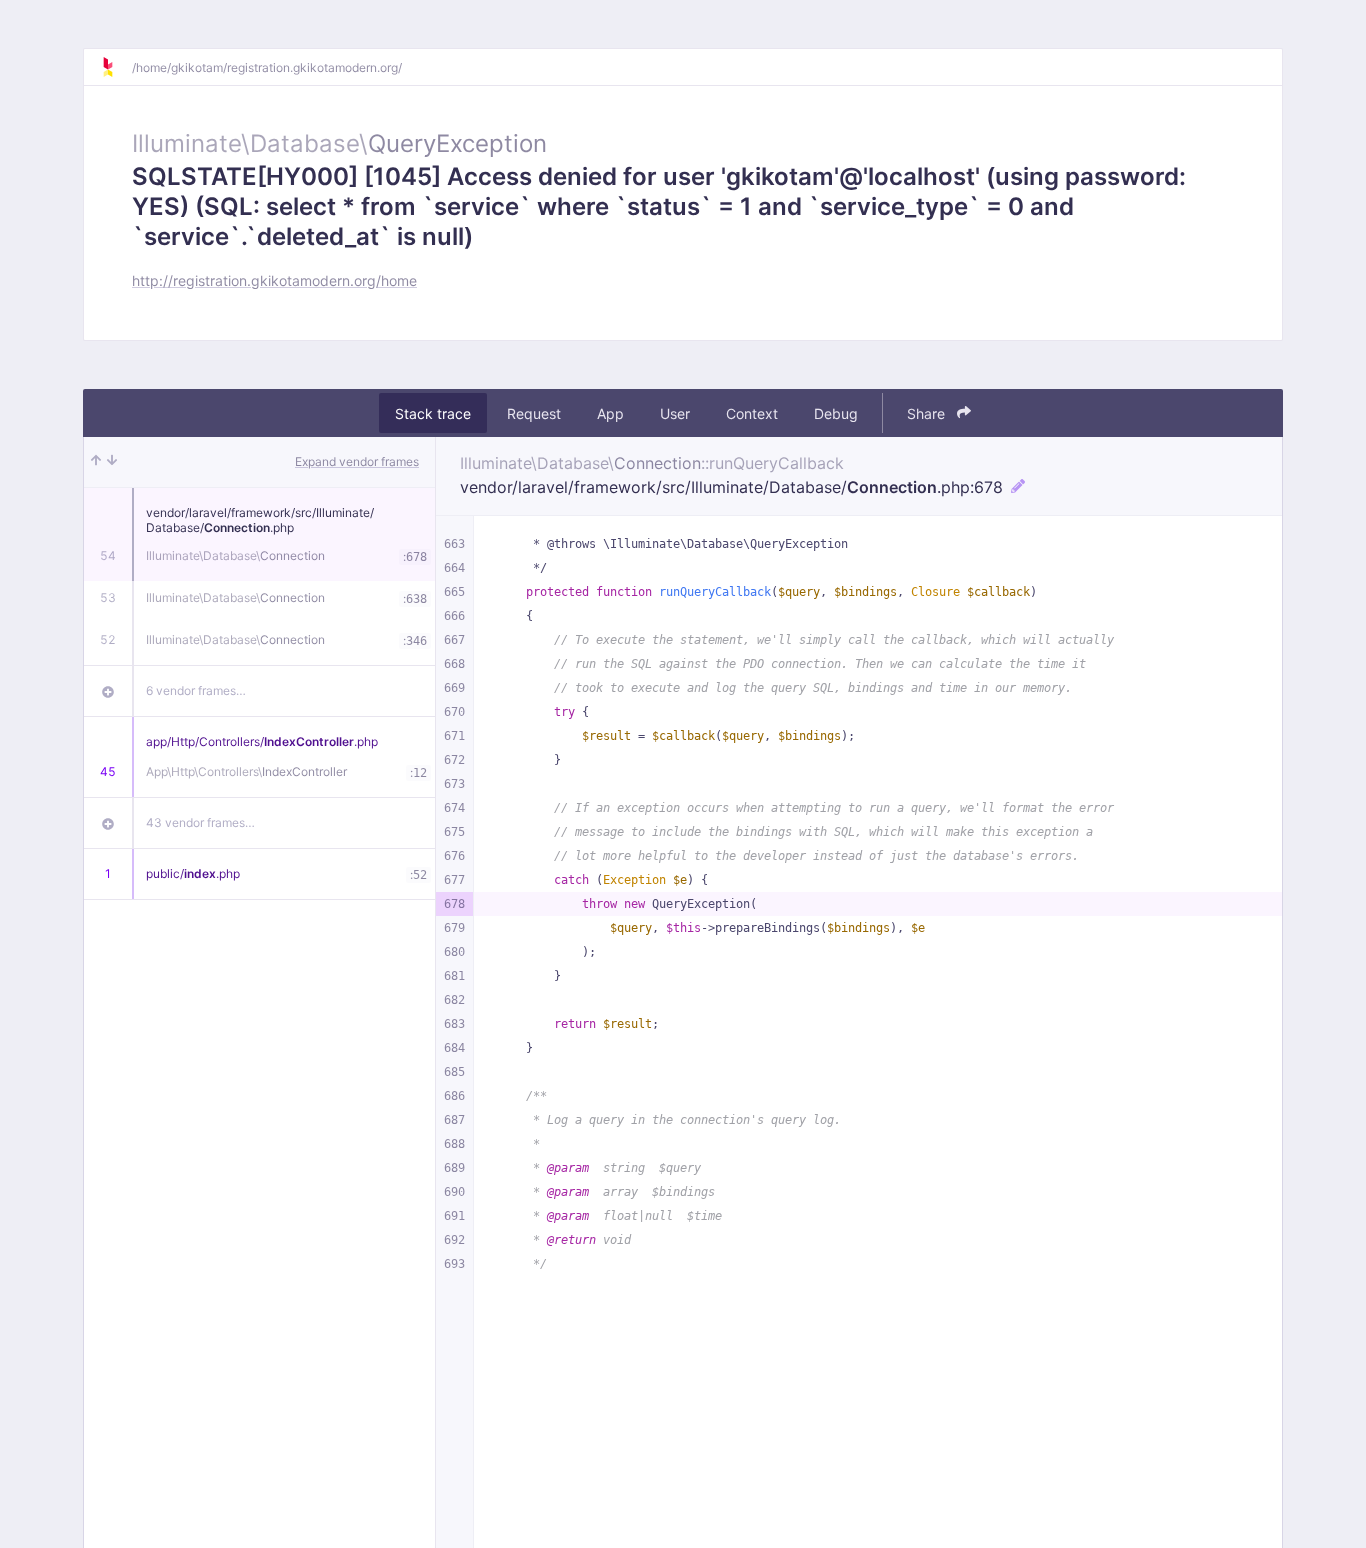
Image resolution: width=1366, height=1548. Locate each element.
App (610, 413)
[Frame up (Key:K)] (96, 462)
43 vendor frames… (200, 822)
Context (752, 413)
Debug (836, 413)
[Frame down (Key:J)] (112, 462)
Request (534, 413)
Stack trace (433, 413)
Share (928, 413)
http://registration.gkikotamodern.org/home (274, 280)
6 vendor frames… (196, 690)
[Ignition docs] (116, 67)
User (675, 413)
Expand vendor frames (357, 461)
